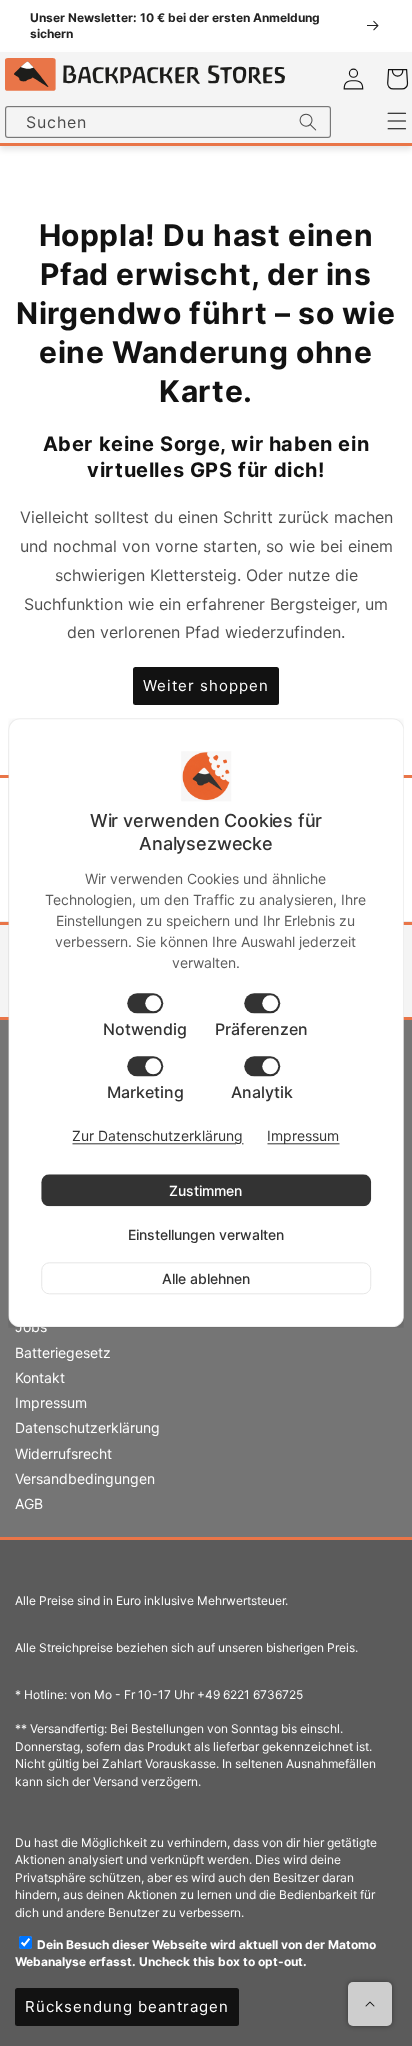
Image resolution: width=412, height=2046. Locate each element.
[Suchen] (308, 122)
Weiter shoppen (206, 685)
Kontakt (40, 1377)
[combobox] (168, 122)
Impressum (51, 1402)
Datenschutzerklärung (87, 1427)
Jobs (31, 1326)
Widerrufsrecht (63, 1453)
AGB (29, 1503)
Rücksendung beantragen (127, 2006)
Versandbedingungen (85, 1478)
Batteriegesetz (63, 1352)
